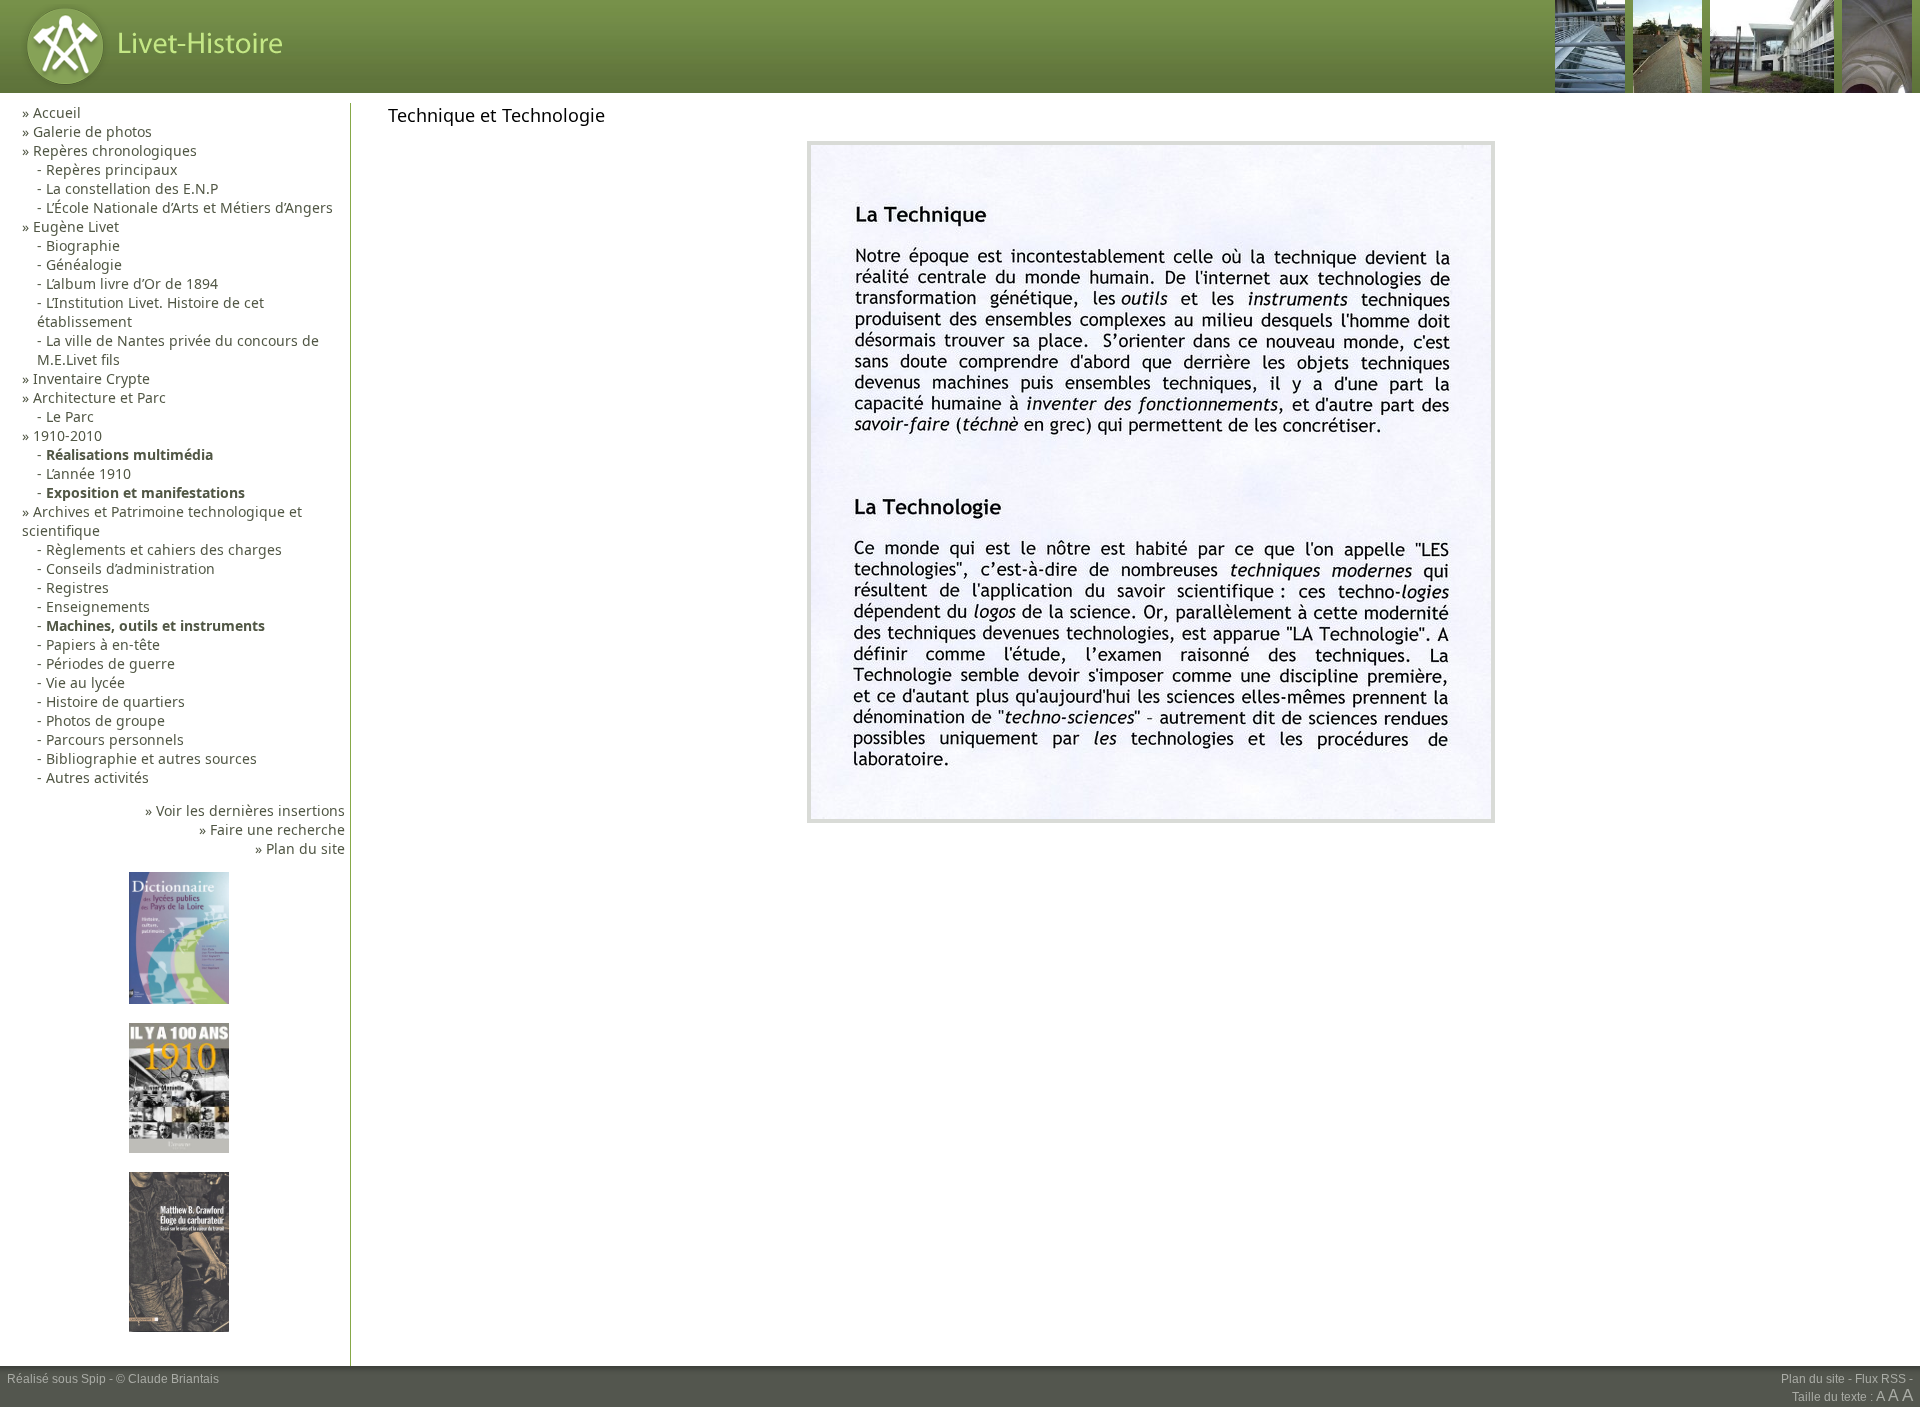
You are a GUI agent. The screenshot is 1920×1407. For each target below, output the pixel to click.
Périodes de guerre (110, 663)
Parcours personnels (115, 739)
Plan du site (1813, 1379)
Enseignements (98, 606)
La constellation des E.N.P (132, 188)
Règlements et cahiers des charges (164, 549)
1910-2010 (67, 435)
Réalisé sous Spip (56, 1379)
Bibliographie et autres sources (151, 758)
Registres (77, 587)
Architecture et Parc (99, 397)
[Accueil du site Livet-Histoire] (149, 87)
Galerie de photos (92, 131)
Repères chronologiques (115, 150)
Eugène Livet (76, 226)
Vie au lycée (85, 682)
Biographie (83, 245)
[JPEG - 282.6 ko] (1151, 817)
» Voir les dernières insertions (245, 810)
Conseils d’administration (130, 568)
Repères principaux (111, 169)
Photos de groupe (105, 720)
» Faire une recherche (272, 829)
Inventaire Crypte (91, 378)
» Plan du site (300, 848)
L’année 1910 (88, 473)
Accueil (57, 112)
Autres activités (97, 777)
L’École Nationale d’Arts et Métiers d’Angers (189, 207)
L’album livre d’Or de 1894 (132, 283)
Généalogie (84, 264)
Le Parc (70, 416)
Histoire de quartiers (115, 701)
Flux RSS (1880, 1379)
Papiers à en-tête (103, 644)
